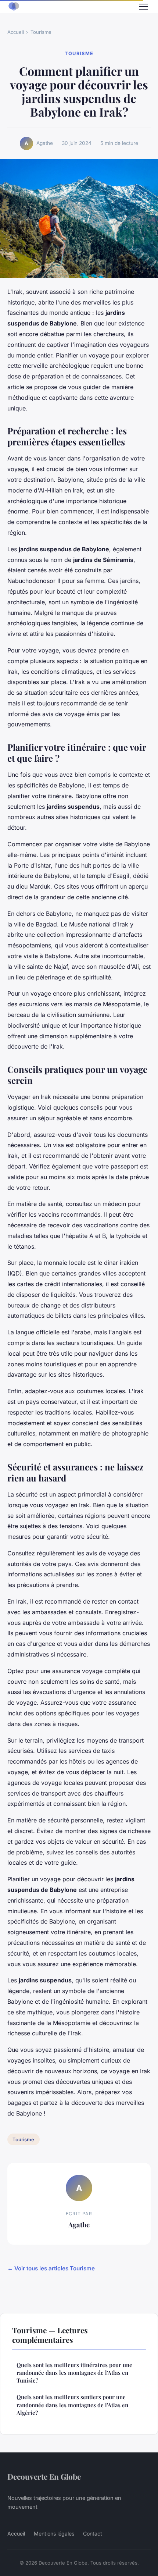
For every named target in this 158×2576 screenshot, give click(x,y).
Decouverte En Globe (44, 2476)
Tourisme (41, 32)
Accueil (16, 32)
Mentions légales (54, 2534)
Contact (93, 2534)
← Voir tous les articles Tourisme (51, 2268)
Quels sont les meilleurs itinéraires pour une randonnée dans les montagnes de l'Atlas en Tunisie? (74, 2373)
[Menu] (143, 7)
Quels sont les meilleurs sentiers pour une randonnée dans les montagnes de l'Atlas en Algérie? (72, 2405)
